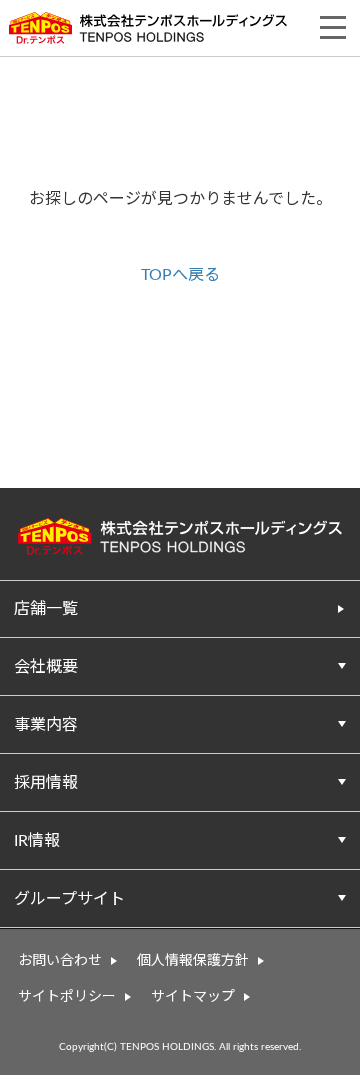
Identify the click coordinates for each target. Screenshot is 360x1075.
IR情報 (37, 841)
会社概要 (46, 667)
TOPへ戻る (180, 275)
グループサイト (69, 899)
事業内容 (46, 725)
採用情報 (46, 783)
